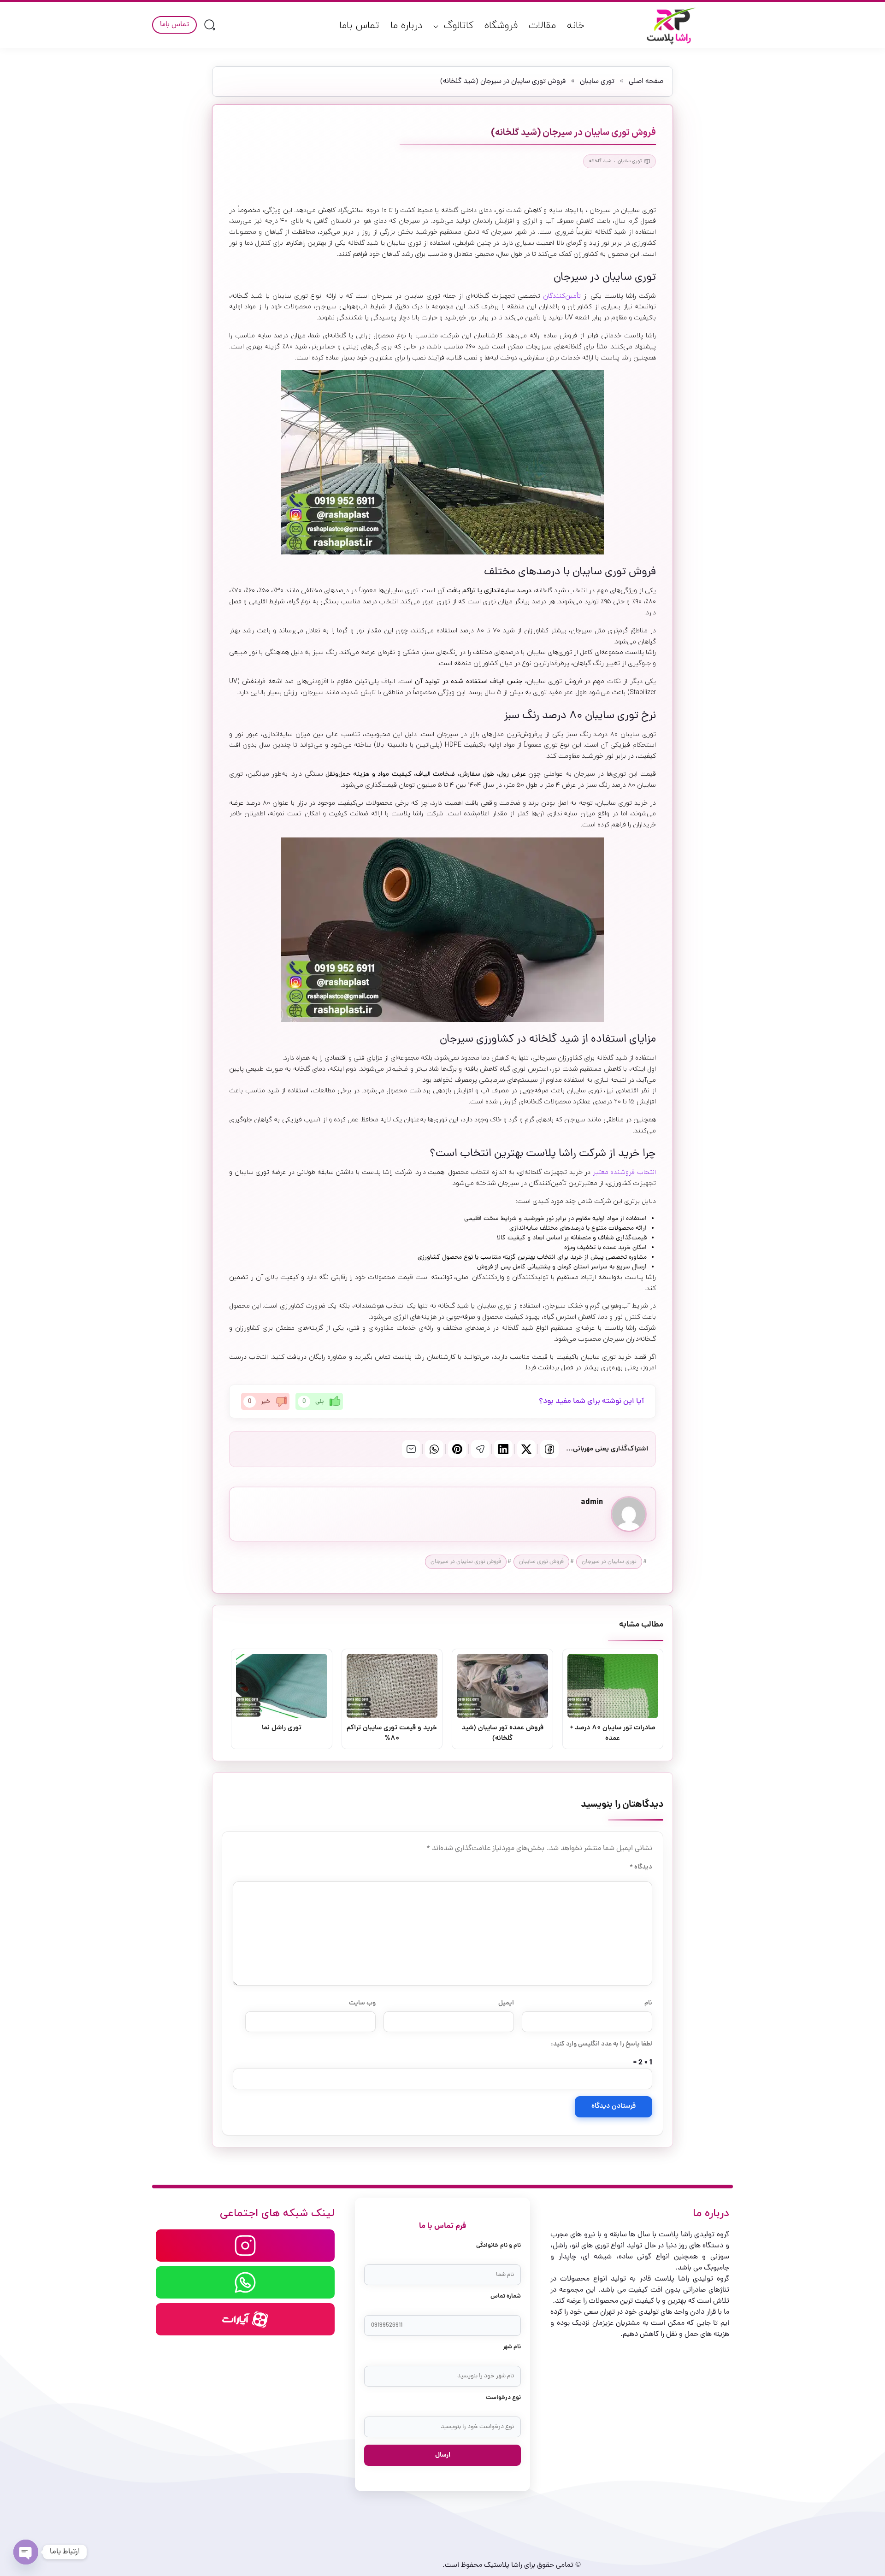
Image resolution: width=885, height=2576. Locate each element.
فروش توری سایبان (541, 1562)
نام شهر (512, 2347)
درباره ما (406, 26)
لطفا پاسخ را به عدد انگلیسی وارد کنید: (602, 2044)
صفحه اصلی (646, 82)
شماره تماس (506, 2296)
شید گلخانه (600, 161)
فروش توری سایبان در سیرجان (466, 1562)
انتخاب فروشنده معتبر (624, 1172)
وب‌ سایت (362, 2003)
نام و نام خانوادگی (499, 2246)
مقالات (542, 26)
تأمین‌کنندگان (563, 296)
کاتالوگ (459, 26)
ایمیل (506, 2003)
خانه (576, 26)
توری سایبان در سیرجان (609, 1562)
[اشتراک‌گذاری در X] (526, 1449)
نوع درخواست (503, 2398)
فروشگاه (501, 26)
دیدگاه (641, 1867)
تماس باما (359, 26)
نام (648, 2003)
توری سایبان (597, 82)
